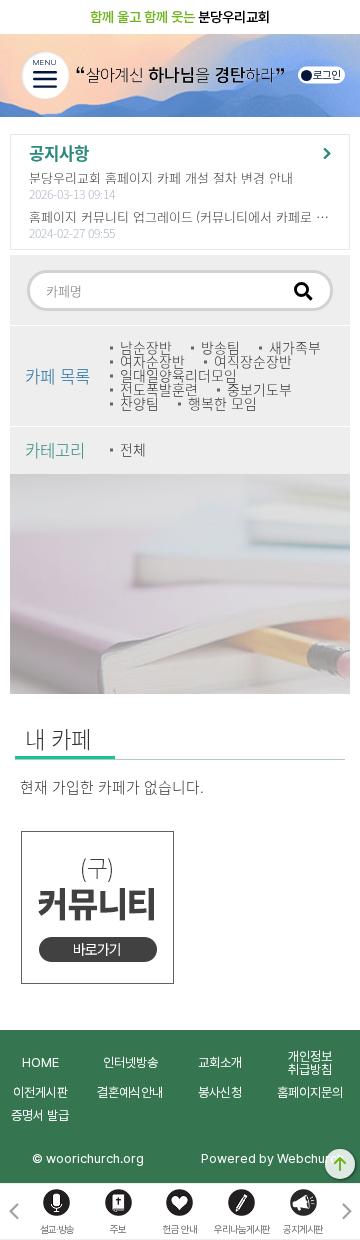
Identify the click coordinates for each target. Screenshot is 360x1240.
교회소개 (220, 1062)
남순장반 (146, 348)
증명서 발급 (40, 1115)
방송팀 (220, 348)
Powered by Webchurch (272, 1158)
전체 (133, 450)
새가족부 (295, 348)
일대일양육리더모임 (178, 376)
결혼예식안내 (130, 1092)
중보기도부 (259, 390)
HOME (40, 1062)
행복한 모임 (222, 404)
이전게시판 (40, 1092)
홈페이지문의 (310, 1092)
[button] (346, 1212)
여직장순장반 (253, 362)
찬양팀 (139, 404)
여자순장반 (152, 362)
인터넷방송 (130, 1062)
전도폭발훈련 (159, 390)
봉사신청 (220, 1092)
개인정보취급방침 (310, 1063)
